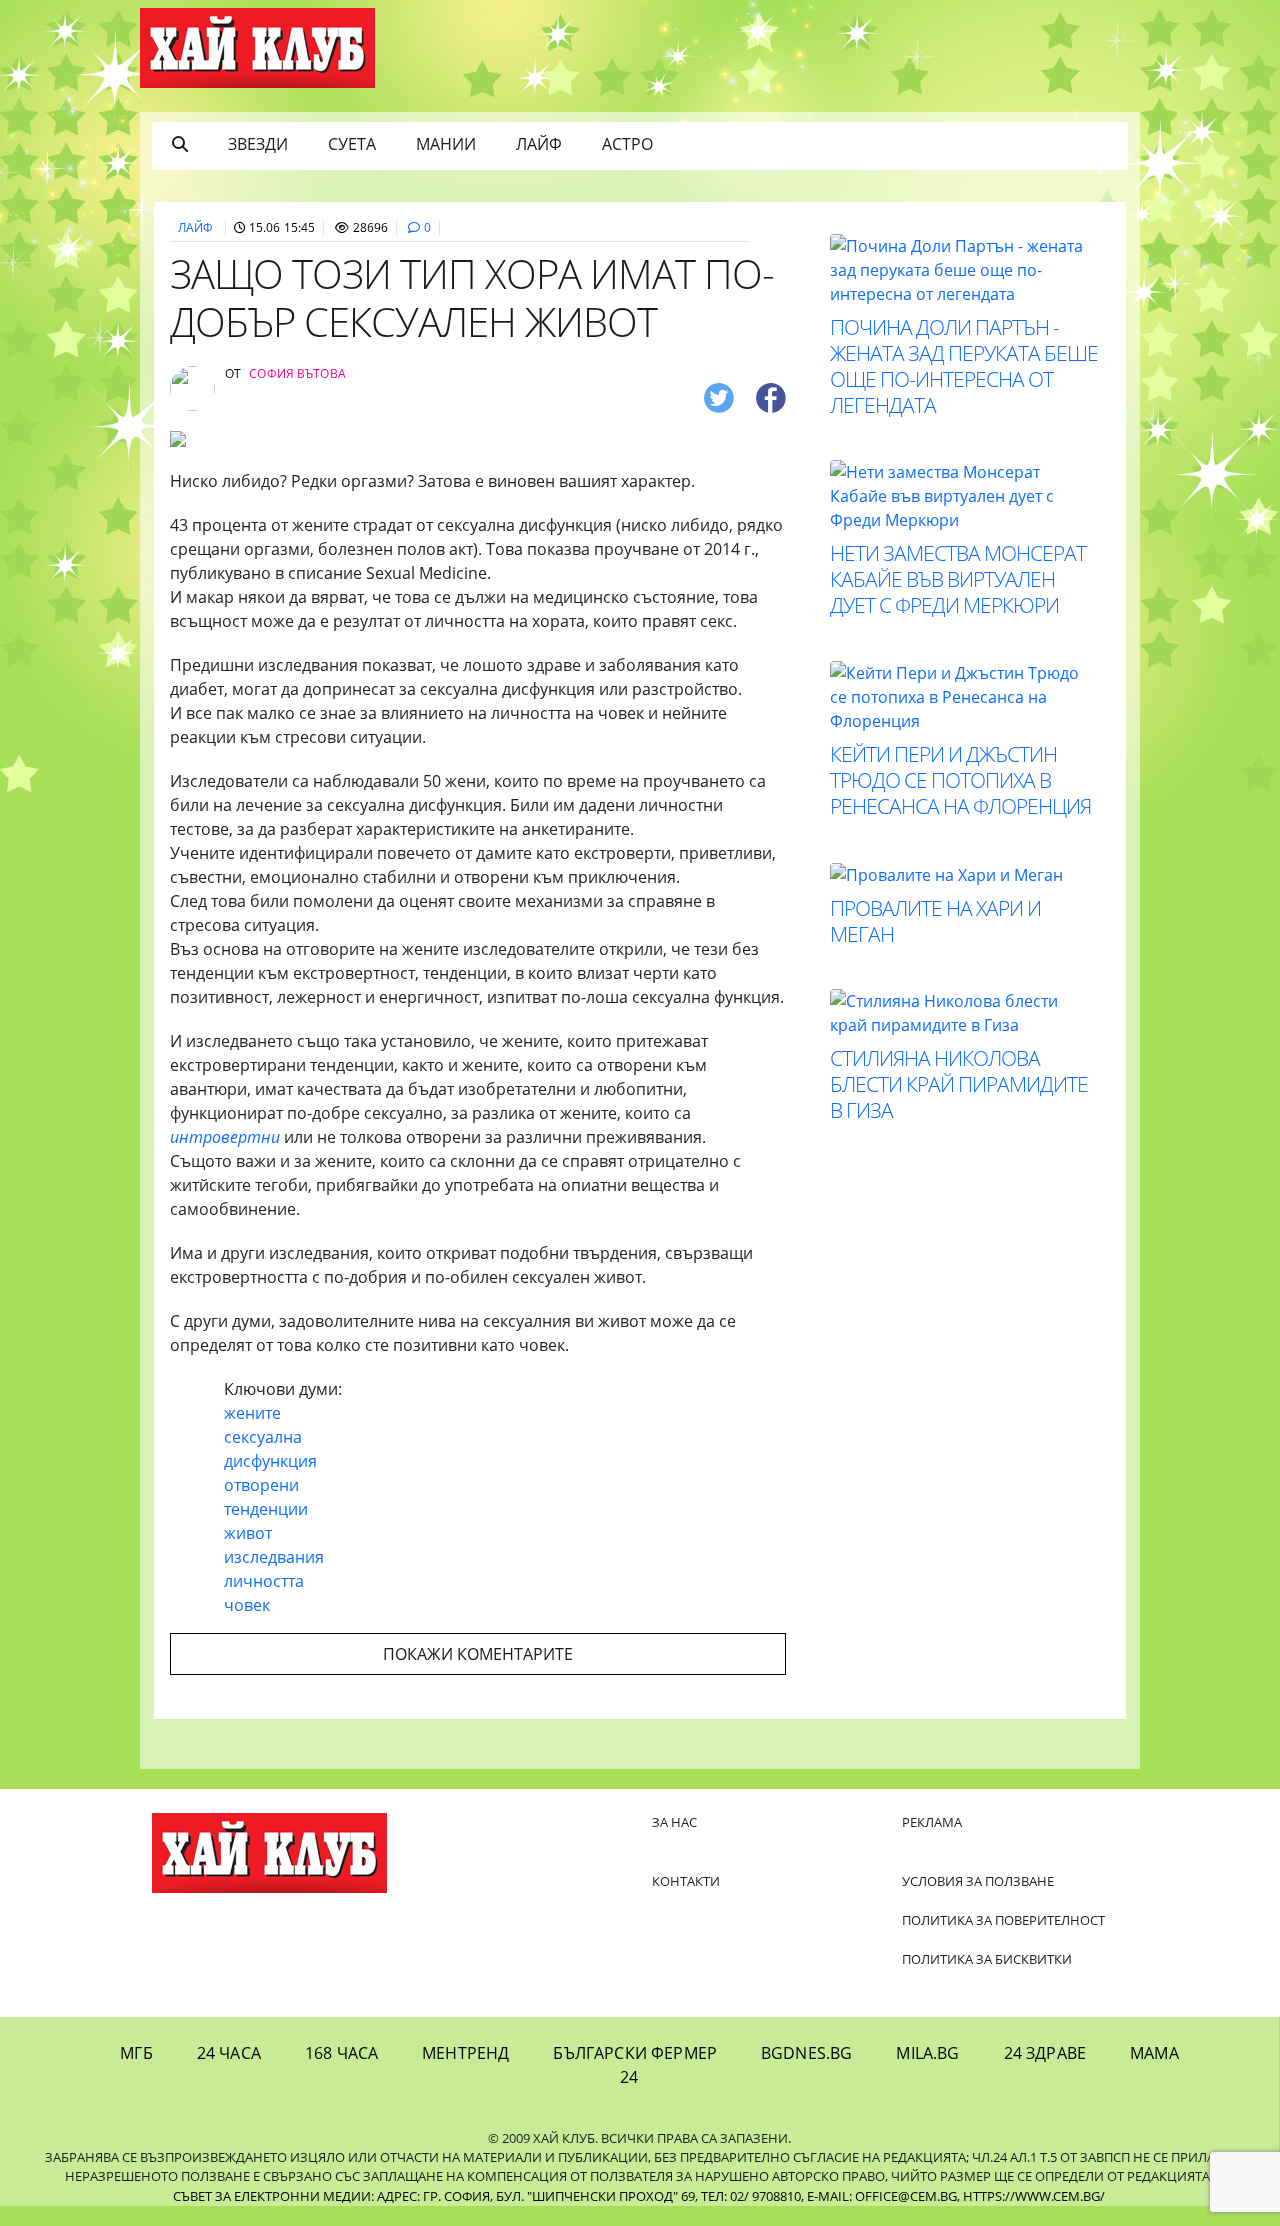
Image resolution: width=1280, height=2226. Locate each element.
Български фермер (635, 2053)
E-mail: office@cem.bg (882, 2196)
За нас (674, 1822)
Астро (627, 144)
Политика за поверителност (1003, 1920)
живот (248, 1533)
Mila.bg (927, 2053)
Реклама (932, 1822)
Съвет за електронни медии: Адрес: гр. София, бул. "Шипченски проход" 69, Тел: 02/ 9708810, (488, 2196)
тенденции (266, 1509)
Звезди (258, 144)
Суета (352, 144)
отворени (261, 1485)
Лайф (539, 144)
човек (247, 1605)
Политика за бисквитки (987, 1959)
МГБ (136, 2053)
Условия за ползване (978, 1881)
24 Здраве (1045, 2053)
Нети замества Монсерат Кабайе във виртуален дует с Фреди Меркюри (958, 579)
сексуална (263, 1437)
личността (264, 1581)
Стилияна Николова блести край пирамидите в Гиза (959, 1084)
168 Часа (341, 2053)
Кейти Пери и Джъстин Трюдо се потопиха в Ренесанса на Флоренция (960, 780)
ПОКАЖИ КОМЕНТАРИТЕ (478, 1654)
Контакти (686, 1881)
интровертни (227, 1137)
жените (252, 1413)
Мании (446, 144)
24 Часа (229, 2053)
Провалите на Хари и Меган (935, 921)
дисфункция (270, 1461)
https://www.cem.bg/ (1034, 2196)
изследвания (274, 1557)
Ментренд (465, 2053)
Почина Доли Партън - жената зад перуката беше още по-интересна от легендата (964, 366)
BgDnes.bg (806, 2053)
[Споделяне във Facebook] (771, 396)
